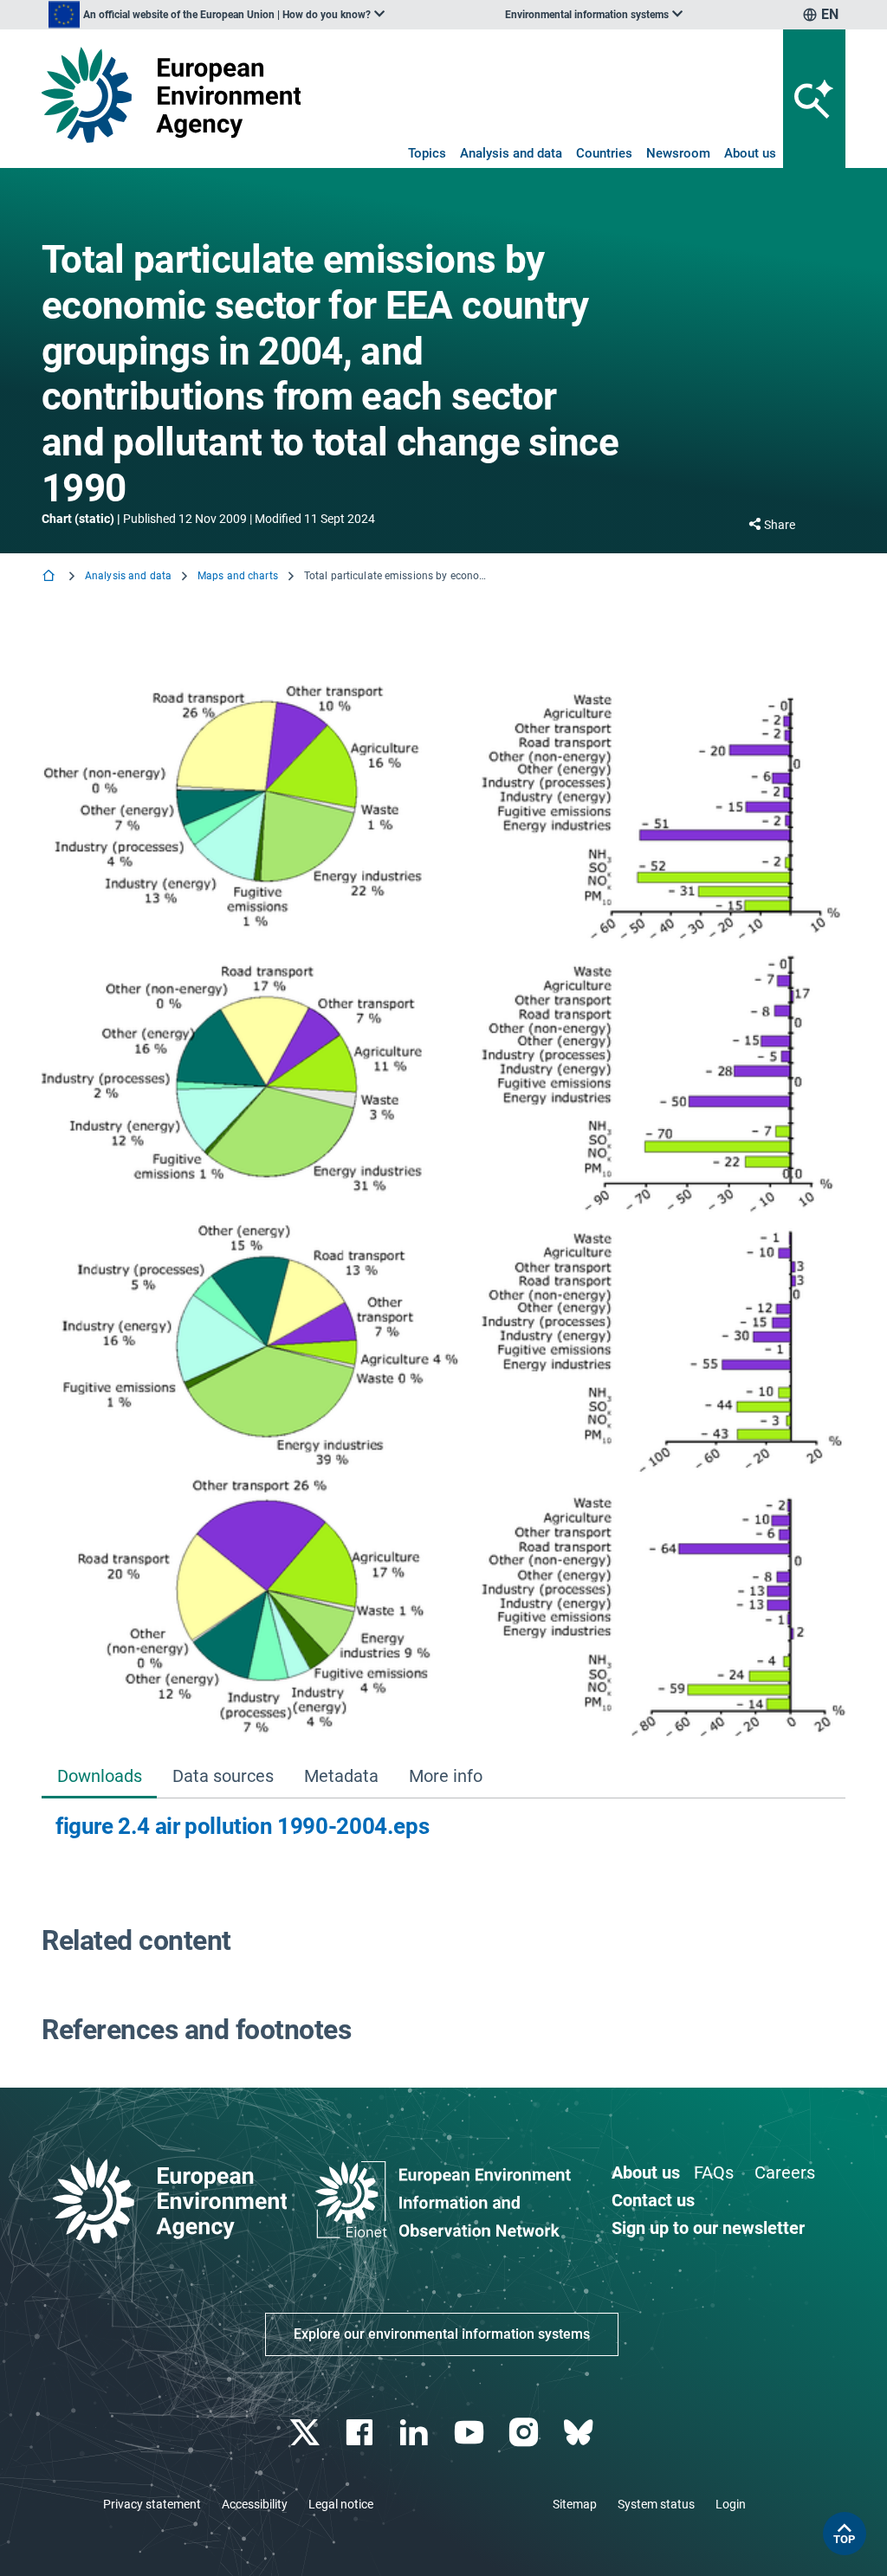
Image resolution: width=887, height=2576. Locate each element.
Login (731, 2504)
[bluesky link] (580, 2433)
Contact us (653, 2200)
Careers (785, 2172)
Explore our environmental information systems (442, 2334)
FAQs (714, 2172)
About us (750, 153)
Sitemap (575, 2504)
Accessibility (255, 2504)
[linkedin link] (416, 2433)
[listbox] (217, 15)
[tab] (99, 1777)
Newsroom (678, 153)
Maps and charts (238, 576)
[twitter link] (306, 2433)
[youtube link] (471, 2433)
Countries (604, 153)
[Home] (50, 577)
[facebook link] (362, 2433)
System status (656, 2504)
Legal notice (341, 2504)
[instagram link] (525, 2433)
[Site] (171, 95)
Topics (427, 153)
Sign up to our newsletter (708, 2228)
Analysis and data (511, 153)
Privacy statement (152, 2504)
